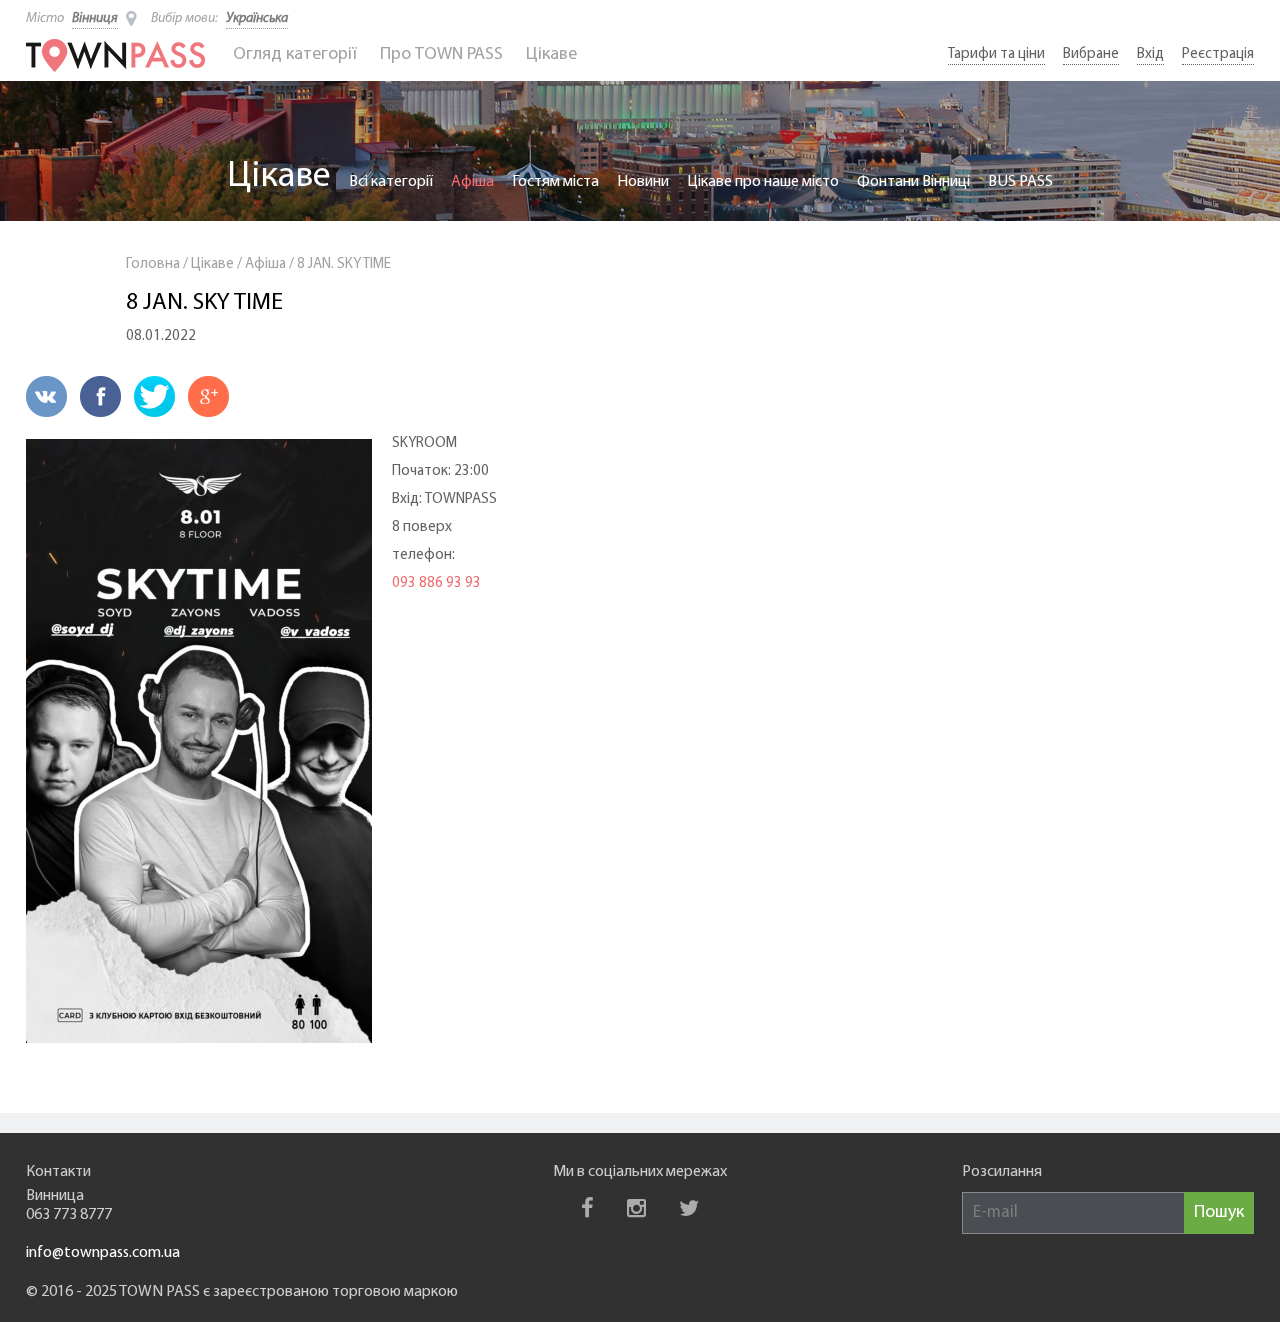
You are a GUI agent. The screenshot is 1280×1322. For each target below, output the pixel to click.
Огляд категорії (295, 55)
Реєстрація (1218, 54)
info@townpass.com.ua (103, 1253)
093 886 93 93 (436, 583)
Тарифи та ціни (996, 54)
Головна (153, 264)
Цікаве (551, 55)
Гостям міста (555, 182)
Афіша (472, 182)
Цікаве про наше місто (763, 182)
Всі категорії (391, 182)
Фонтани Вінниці (913, 182)
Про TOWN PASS (441, 55)
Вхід (1150, 54)
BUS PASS (1020, 182)
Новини (643, 182)
